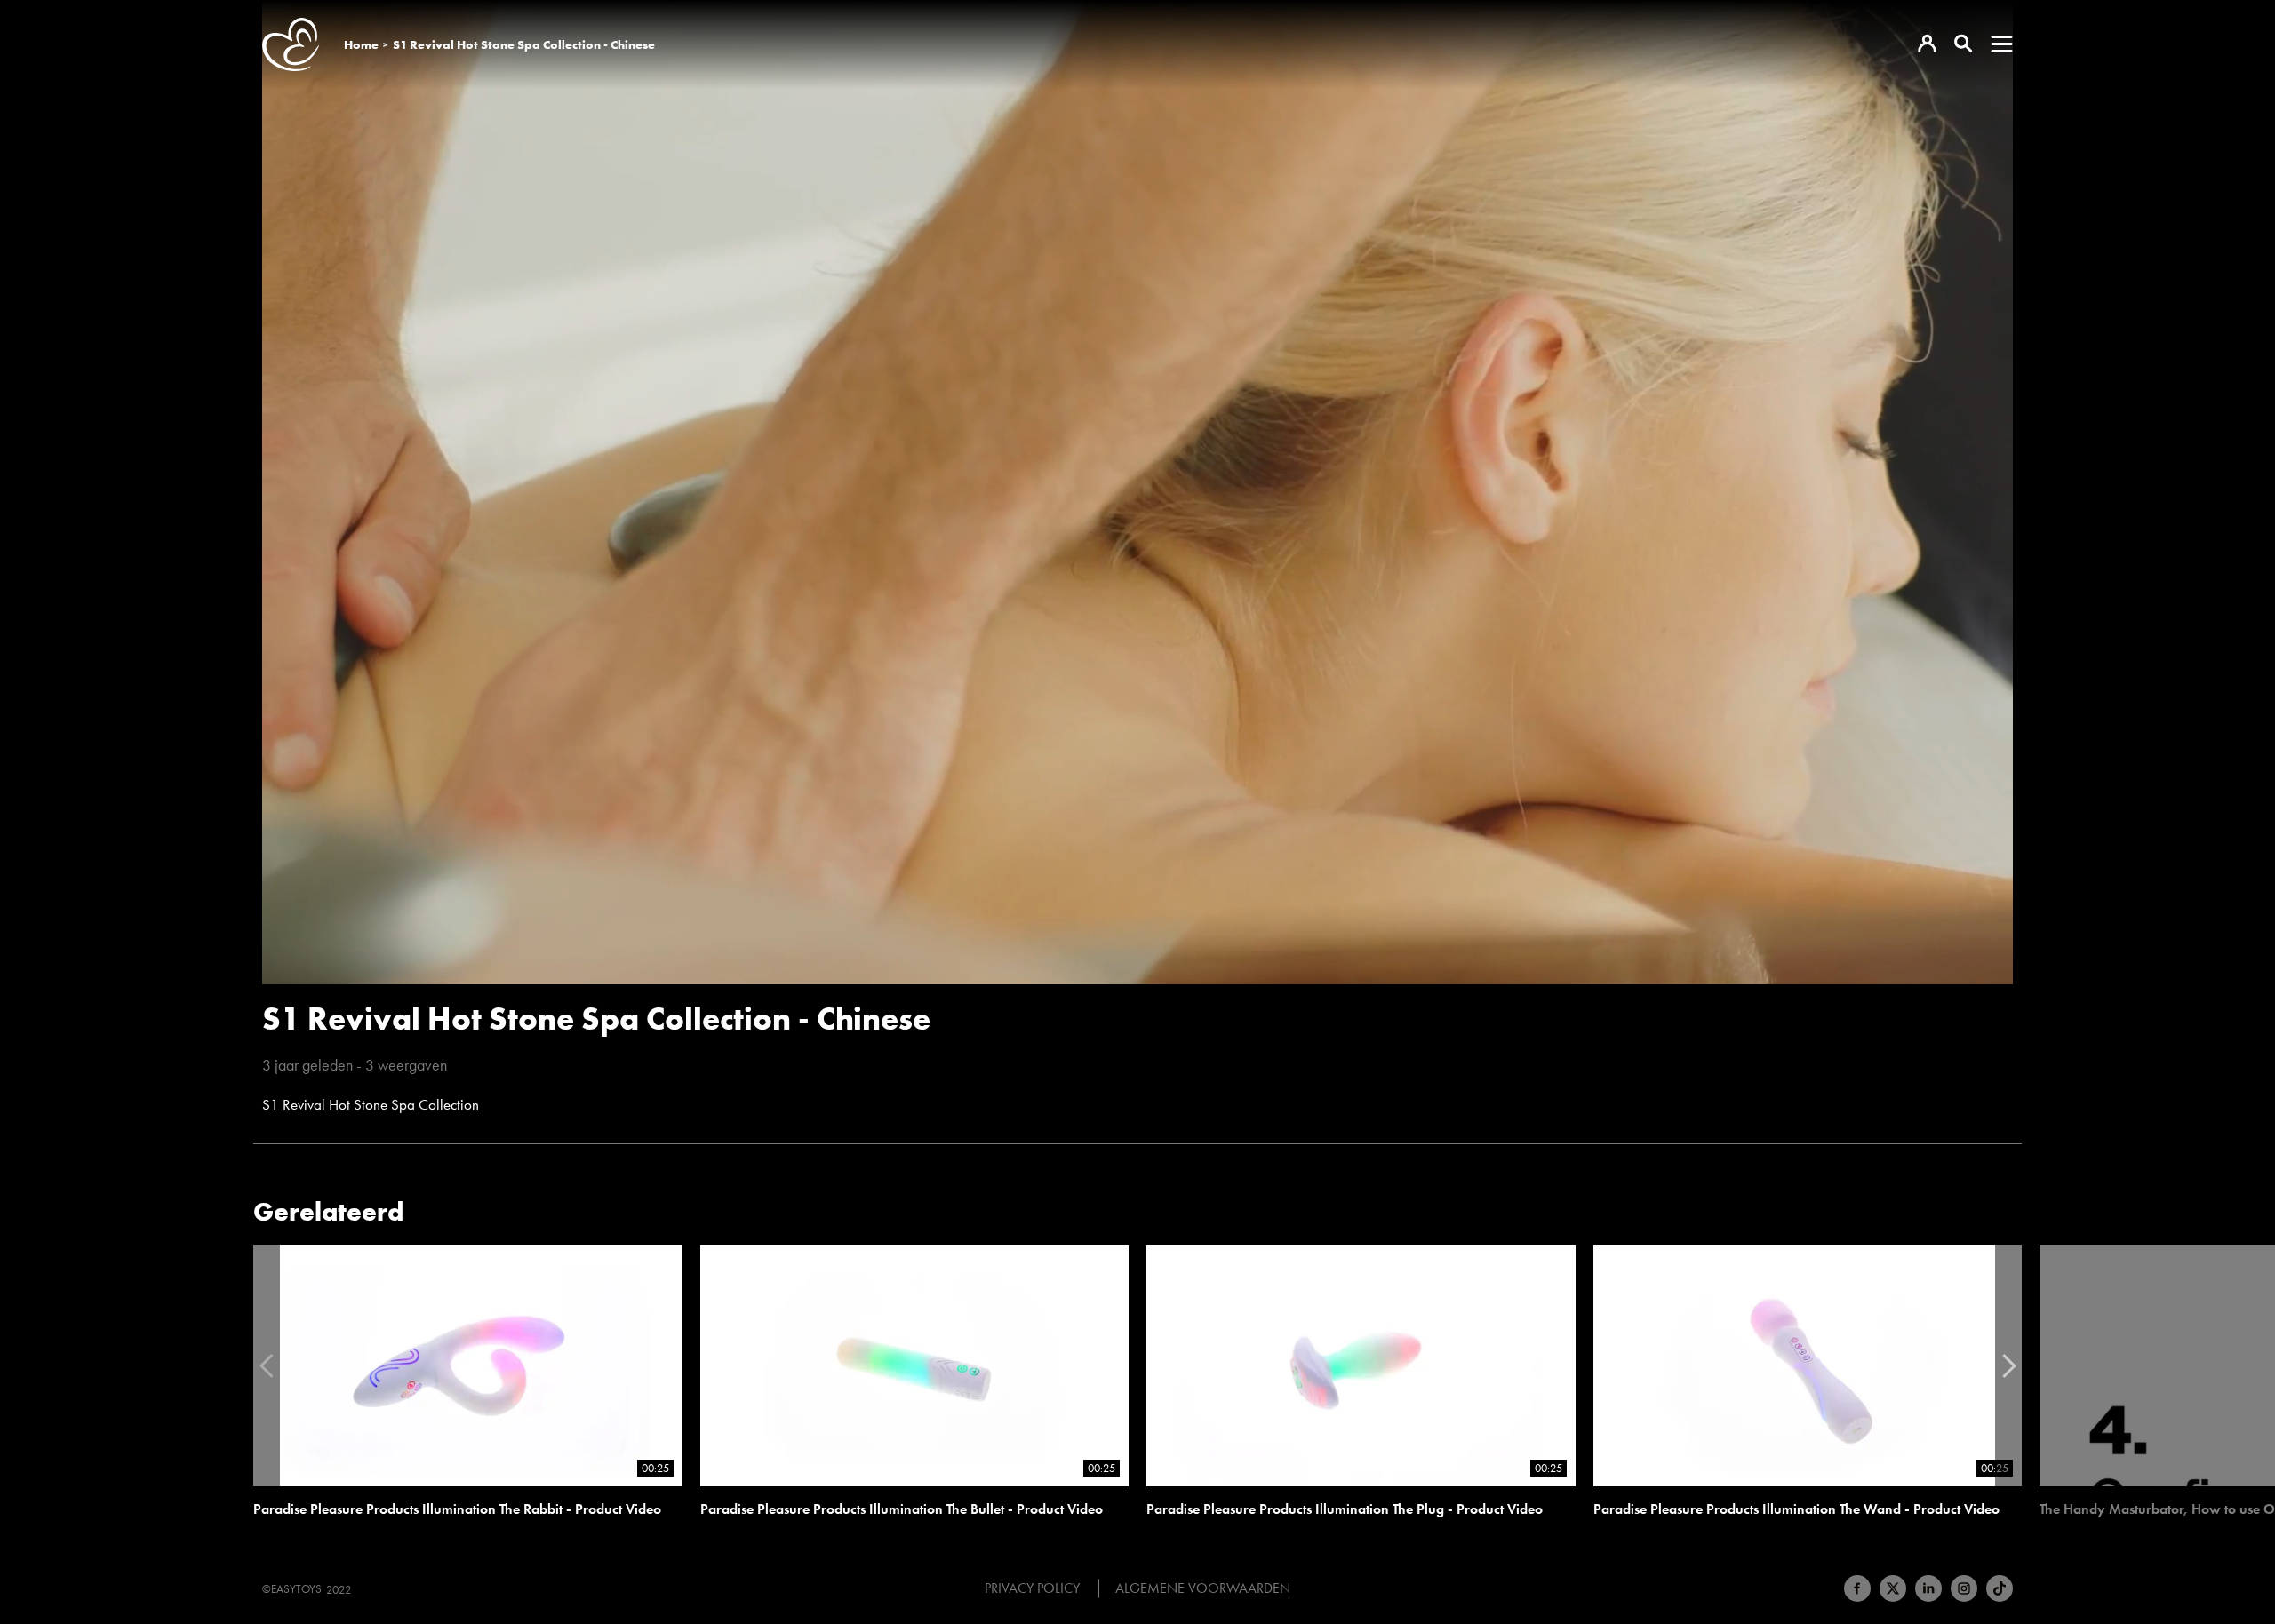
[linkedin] (1928, 1588)
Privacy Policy (1032, 1588)
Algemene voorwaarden (1203, 1588)
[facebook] (1857, 1588)
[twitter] (1893, 1588)
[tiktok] (2000, 1588)
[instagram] (1964, 1588)
